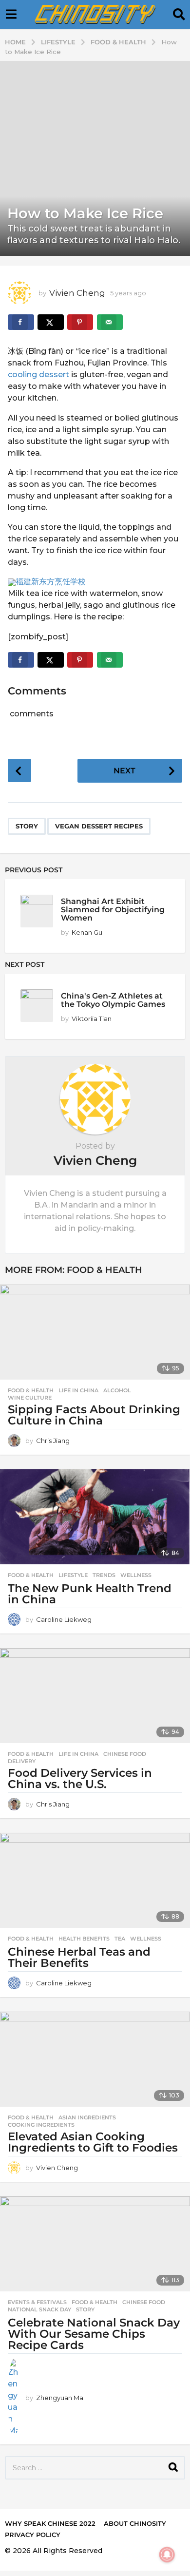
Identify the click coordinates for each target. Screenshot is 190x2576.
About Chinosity (135, 2523)
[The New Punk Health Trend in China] (95, 1517)
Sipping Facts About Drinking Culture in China (94, 1415)
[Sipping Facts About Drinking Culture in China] (95, 1332)
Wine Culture (30, 1398)
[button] (11, 15)
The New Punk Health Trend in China (90, 1594)
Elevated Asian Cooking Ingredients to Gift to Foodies (93, 2142)
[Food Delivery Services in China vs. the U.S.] (95, 1696)
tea (120, 1939)
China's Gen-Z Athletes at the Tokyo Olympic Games (113, 1000)
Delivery (22, 1761)
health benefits (84, 1939)
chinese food (125, 1754)
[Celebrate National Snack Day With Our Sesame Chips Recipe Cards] (95, 2244)
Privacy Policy (33, 2535)
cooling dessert (38, 375)
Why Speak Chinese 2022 (50, 2523)
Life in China (78, 1390)
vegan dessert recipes (99, 826)
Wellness (136, 1575)
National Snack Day (39, 2309)
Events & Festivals (37, 2302)
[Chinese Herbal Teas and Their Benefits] (95, 1880)
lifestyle (73, 1575)
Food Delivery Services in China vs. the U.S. (80, 1778)
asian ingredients (87, 2117)
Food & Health (104, 1270)
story (27, 826)
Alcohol (117, 1390)
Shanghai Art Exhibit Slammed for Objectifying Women (113, 910)
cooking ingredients (41, 2125)
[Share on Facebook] (21, 322)
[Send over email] (110, 322)
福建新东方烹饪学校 (51, 582)
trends (104, 1575)
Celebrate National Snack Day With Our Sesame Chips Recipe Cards (94, 2334)
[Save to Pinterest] (80, 322)
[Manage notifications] (167, 2555)
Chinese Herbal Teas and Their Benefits (79, 1957)
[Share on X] (51, 322)
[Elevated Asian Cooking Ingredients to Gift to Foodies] (95, 2059)
